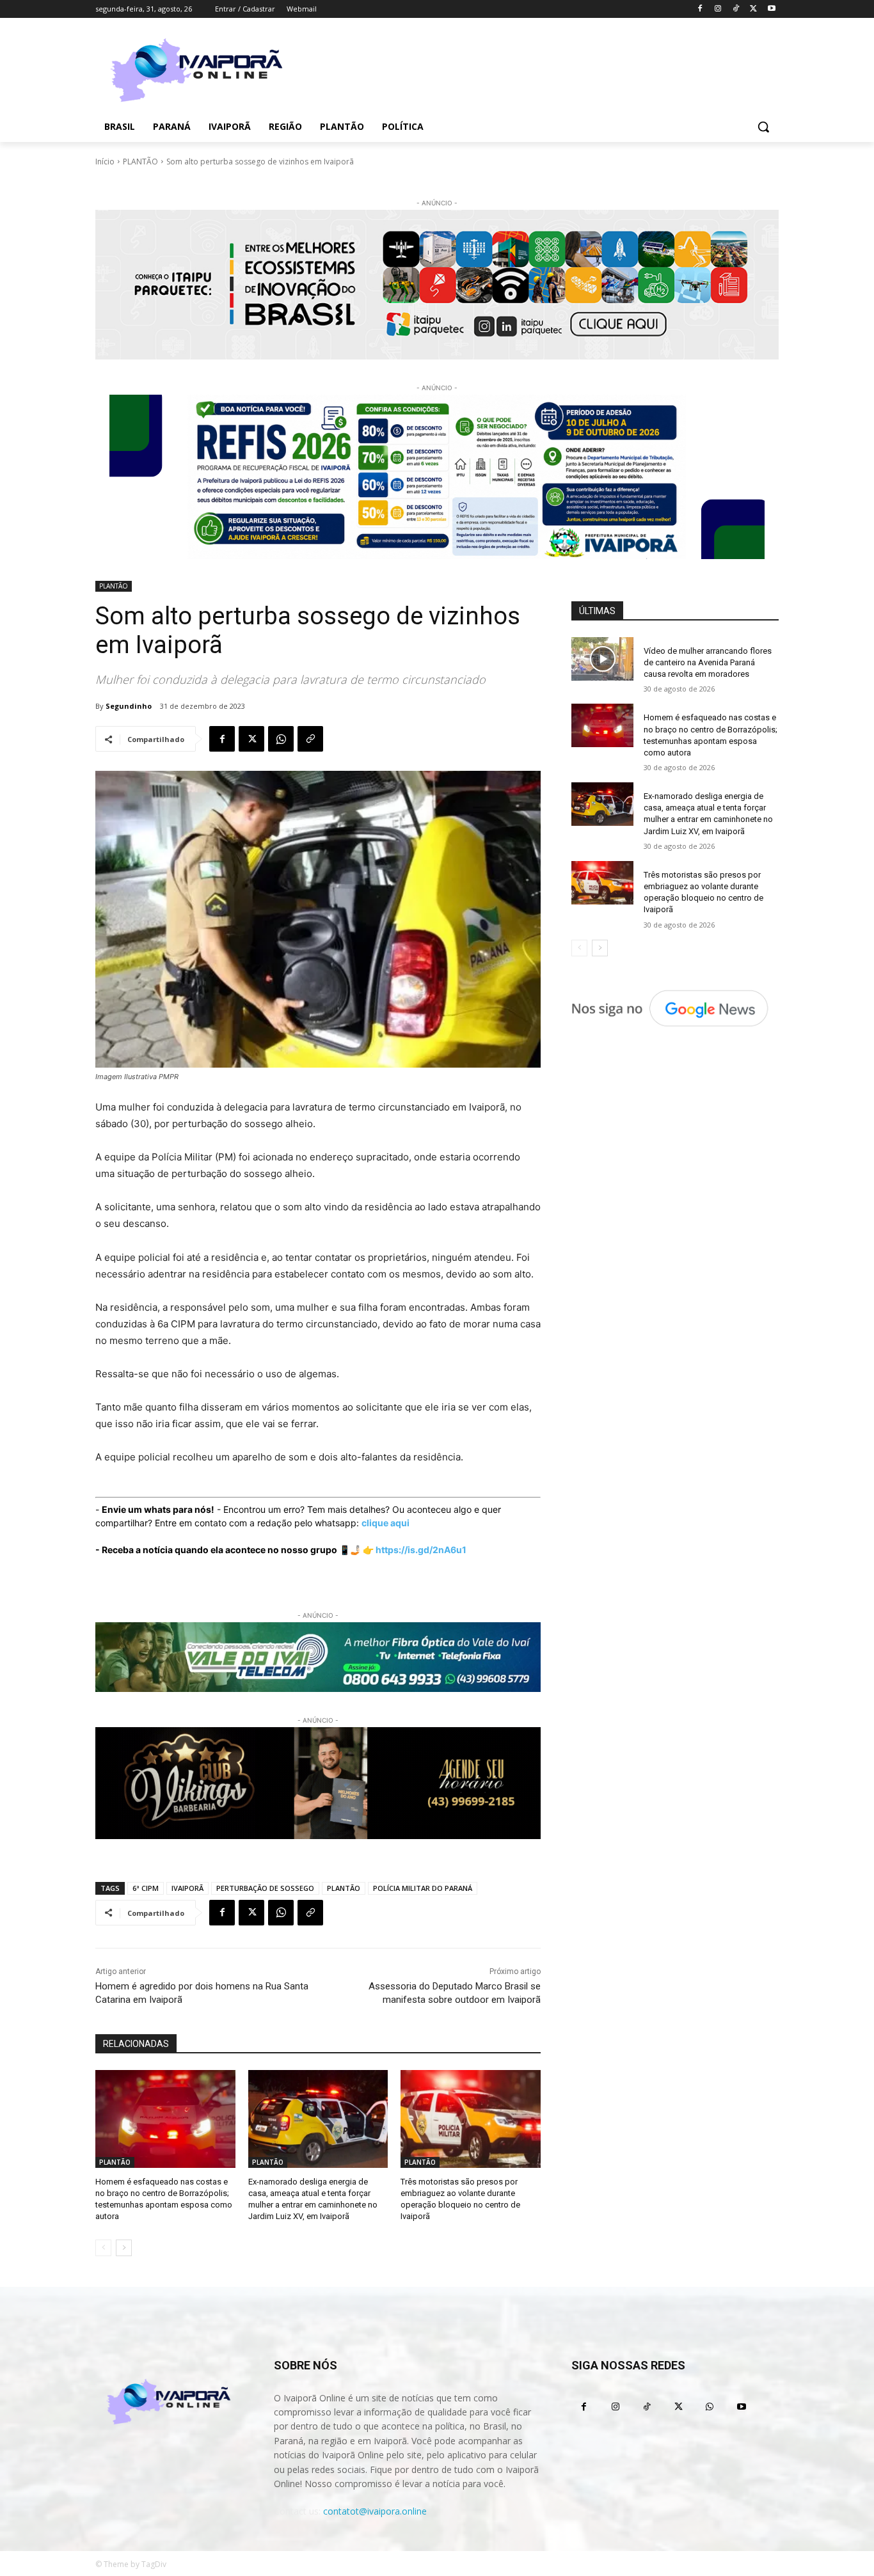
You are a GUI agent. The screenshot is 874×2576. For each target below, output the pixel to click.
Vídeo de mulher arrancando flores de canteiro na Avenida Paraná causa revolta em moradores (708, 662)
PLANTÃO (140, 162)
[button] (763, 127)
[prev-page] (103, 2248)
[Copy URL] (310, 739)
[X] (753, 9)
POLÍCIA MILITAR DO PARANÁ (423, 1888)
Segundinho (129, 706)
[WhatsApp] (281, 739)
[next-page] (124, 2248)
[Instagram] (718, 9)
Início (105, 162)
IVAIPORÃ (187, 1888)
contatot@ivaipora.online (375, 2511)
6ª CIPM (146, 1888)
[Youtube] (771, 9)
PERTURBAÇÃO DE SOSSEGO (265, 1888)
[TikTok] (736, 9)
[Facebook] (700, 9)
